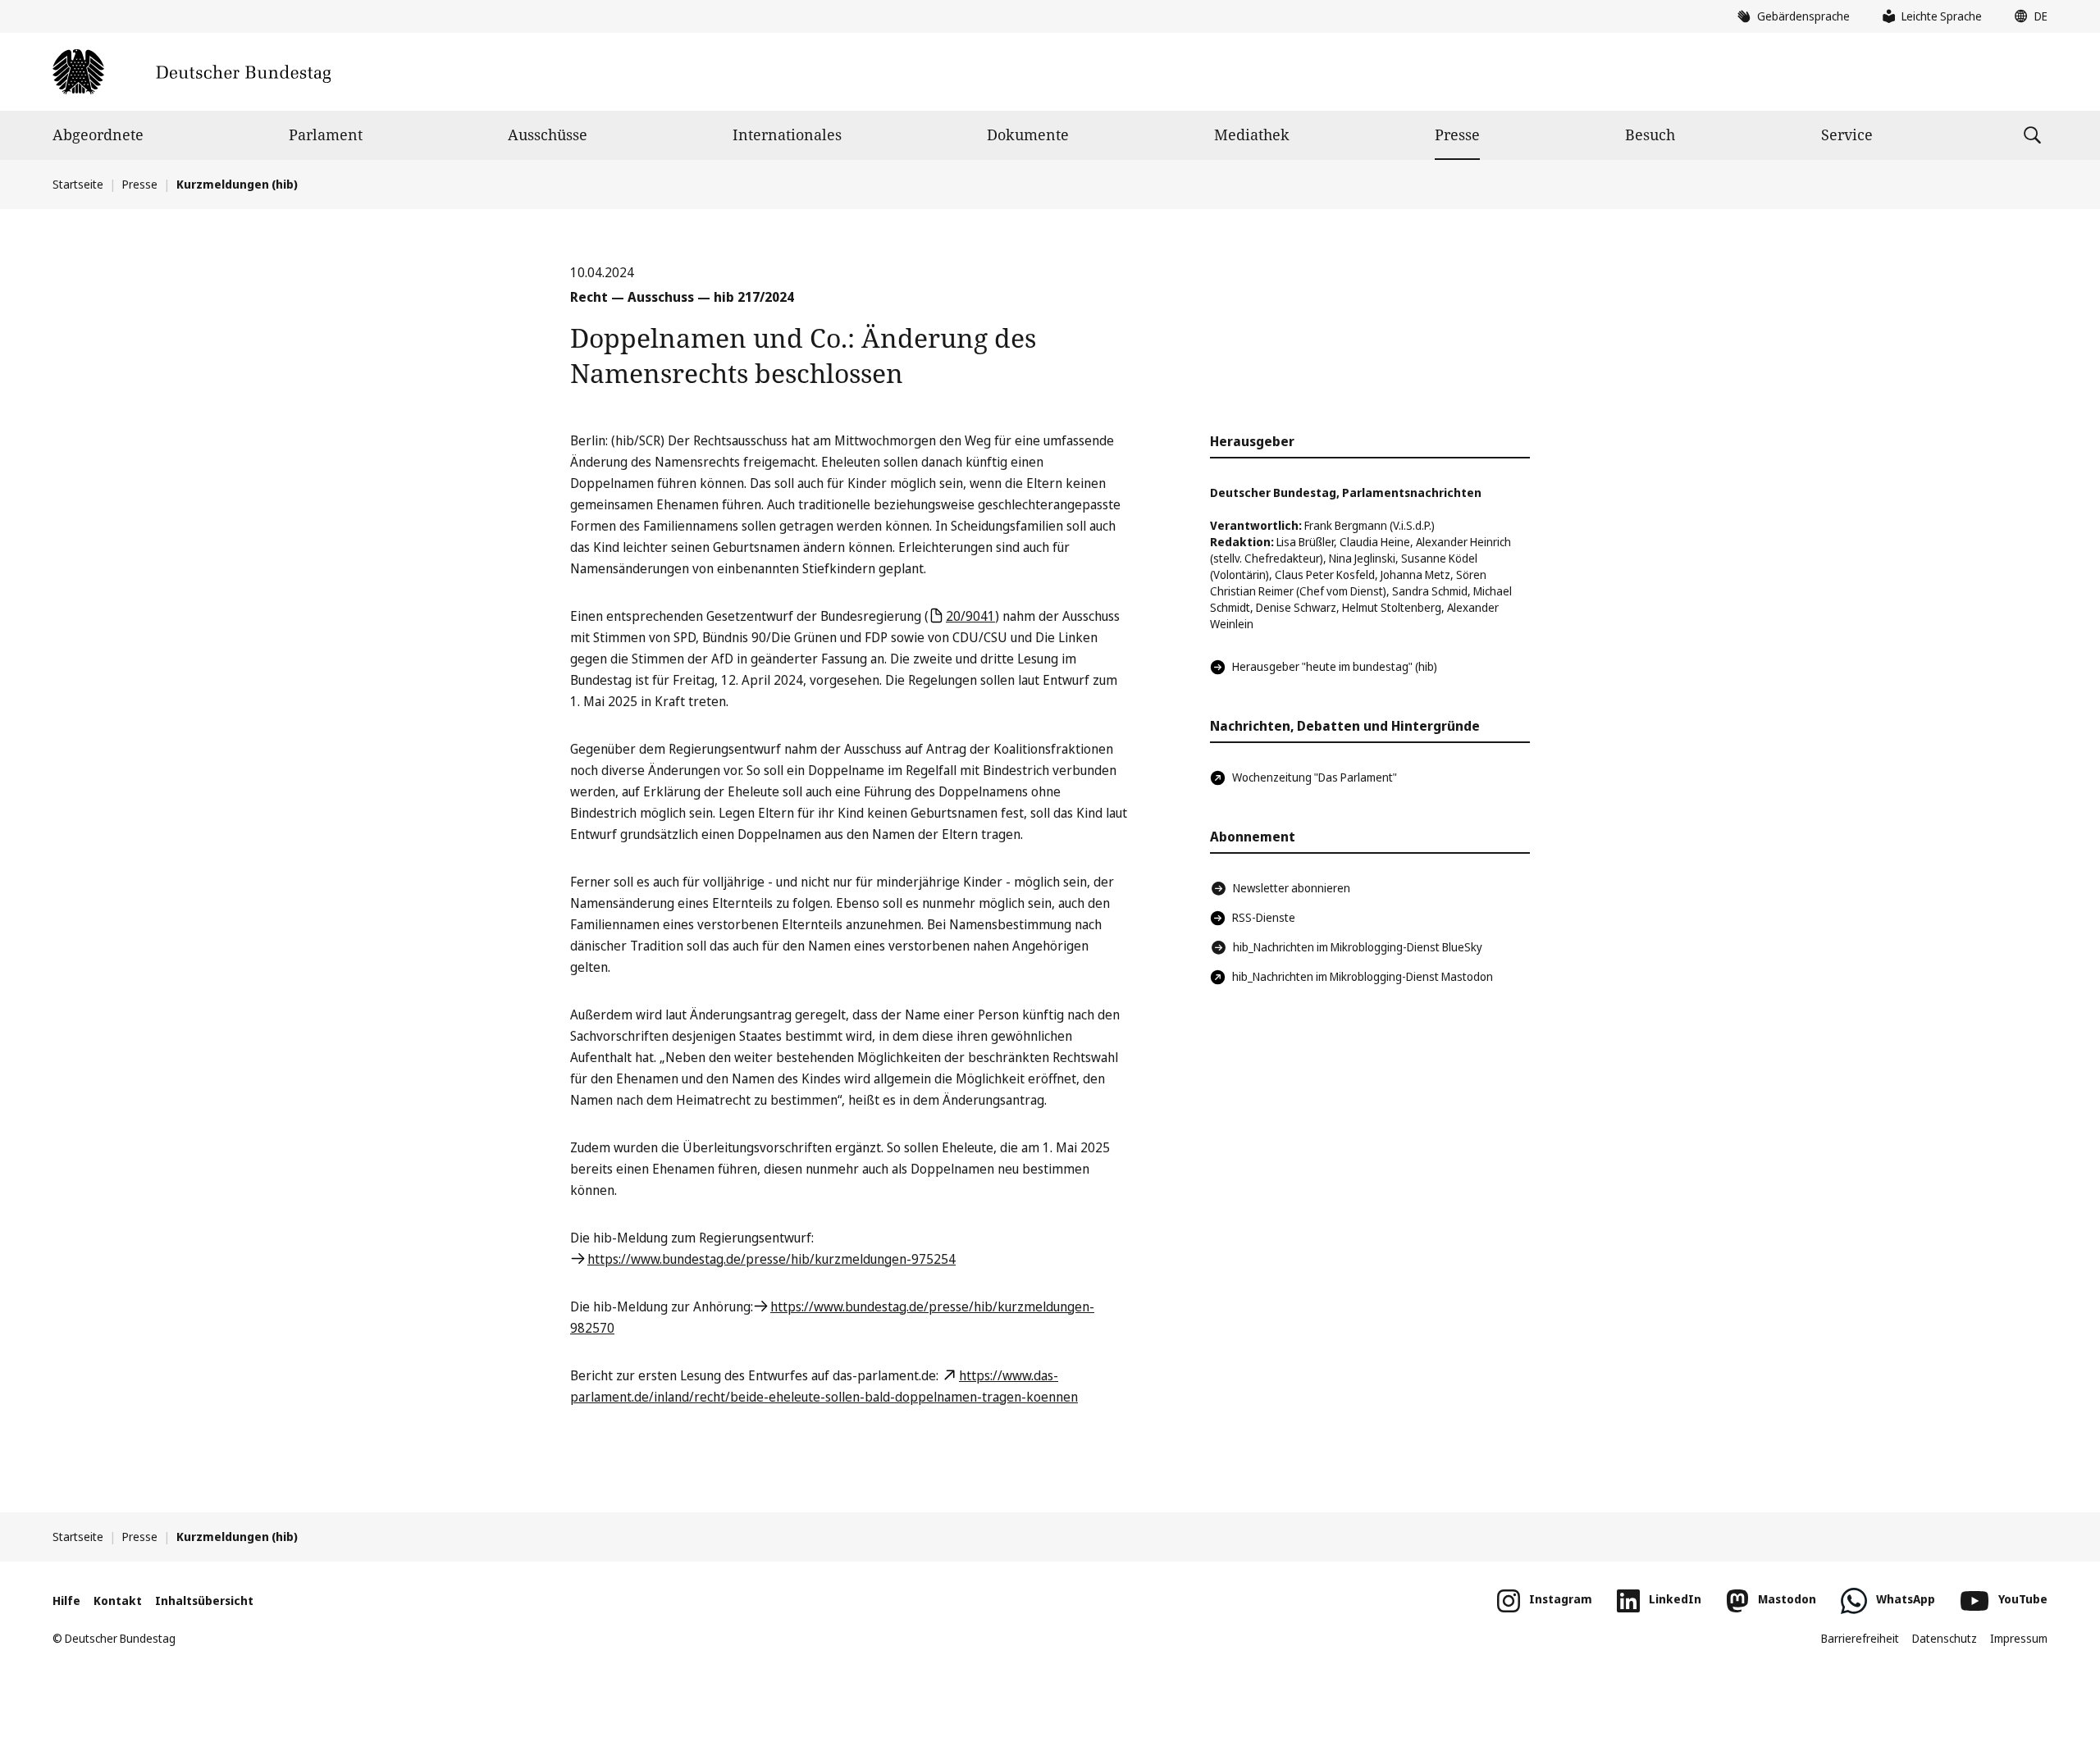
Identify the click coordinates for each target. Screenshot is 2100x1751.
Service (1847, 135)
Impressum (2019, 1638)
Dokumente (1028, 135)
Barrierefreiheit (1860, 1638)
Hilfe (66, 1601)
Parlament (326, 135)
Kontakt (118, 1601)
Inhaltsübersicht (204, 1601)
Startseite (78, 184)
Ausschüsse (548, 135)
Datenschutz (1945, 1638)
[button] (2027, 16)
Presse (1457, 135)
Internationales (787, 135)
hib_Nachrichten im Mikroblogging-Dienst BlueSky (1358, 947)
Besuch (1650, 135)
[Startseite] (192, 72)
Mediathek (1252, 135)
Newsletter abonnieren (1292, 888)
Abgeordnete (98, 135)
